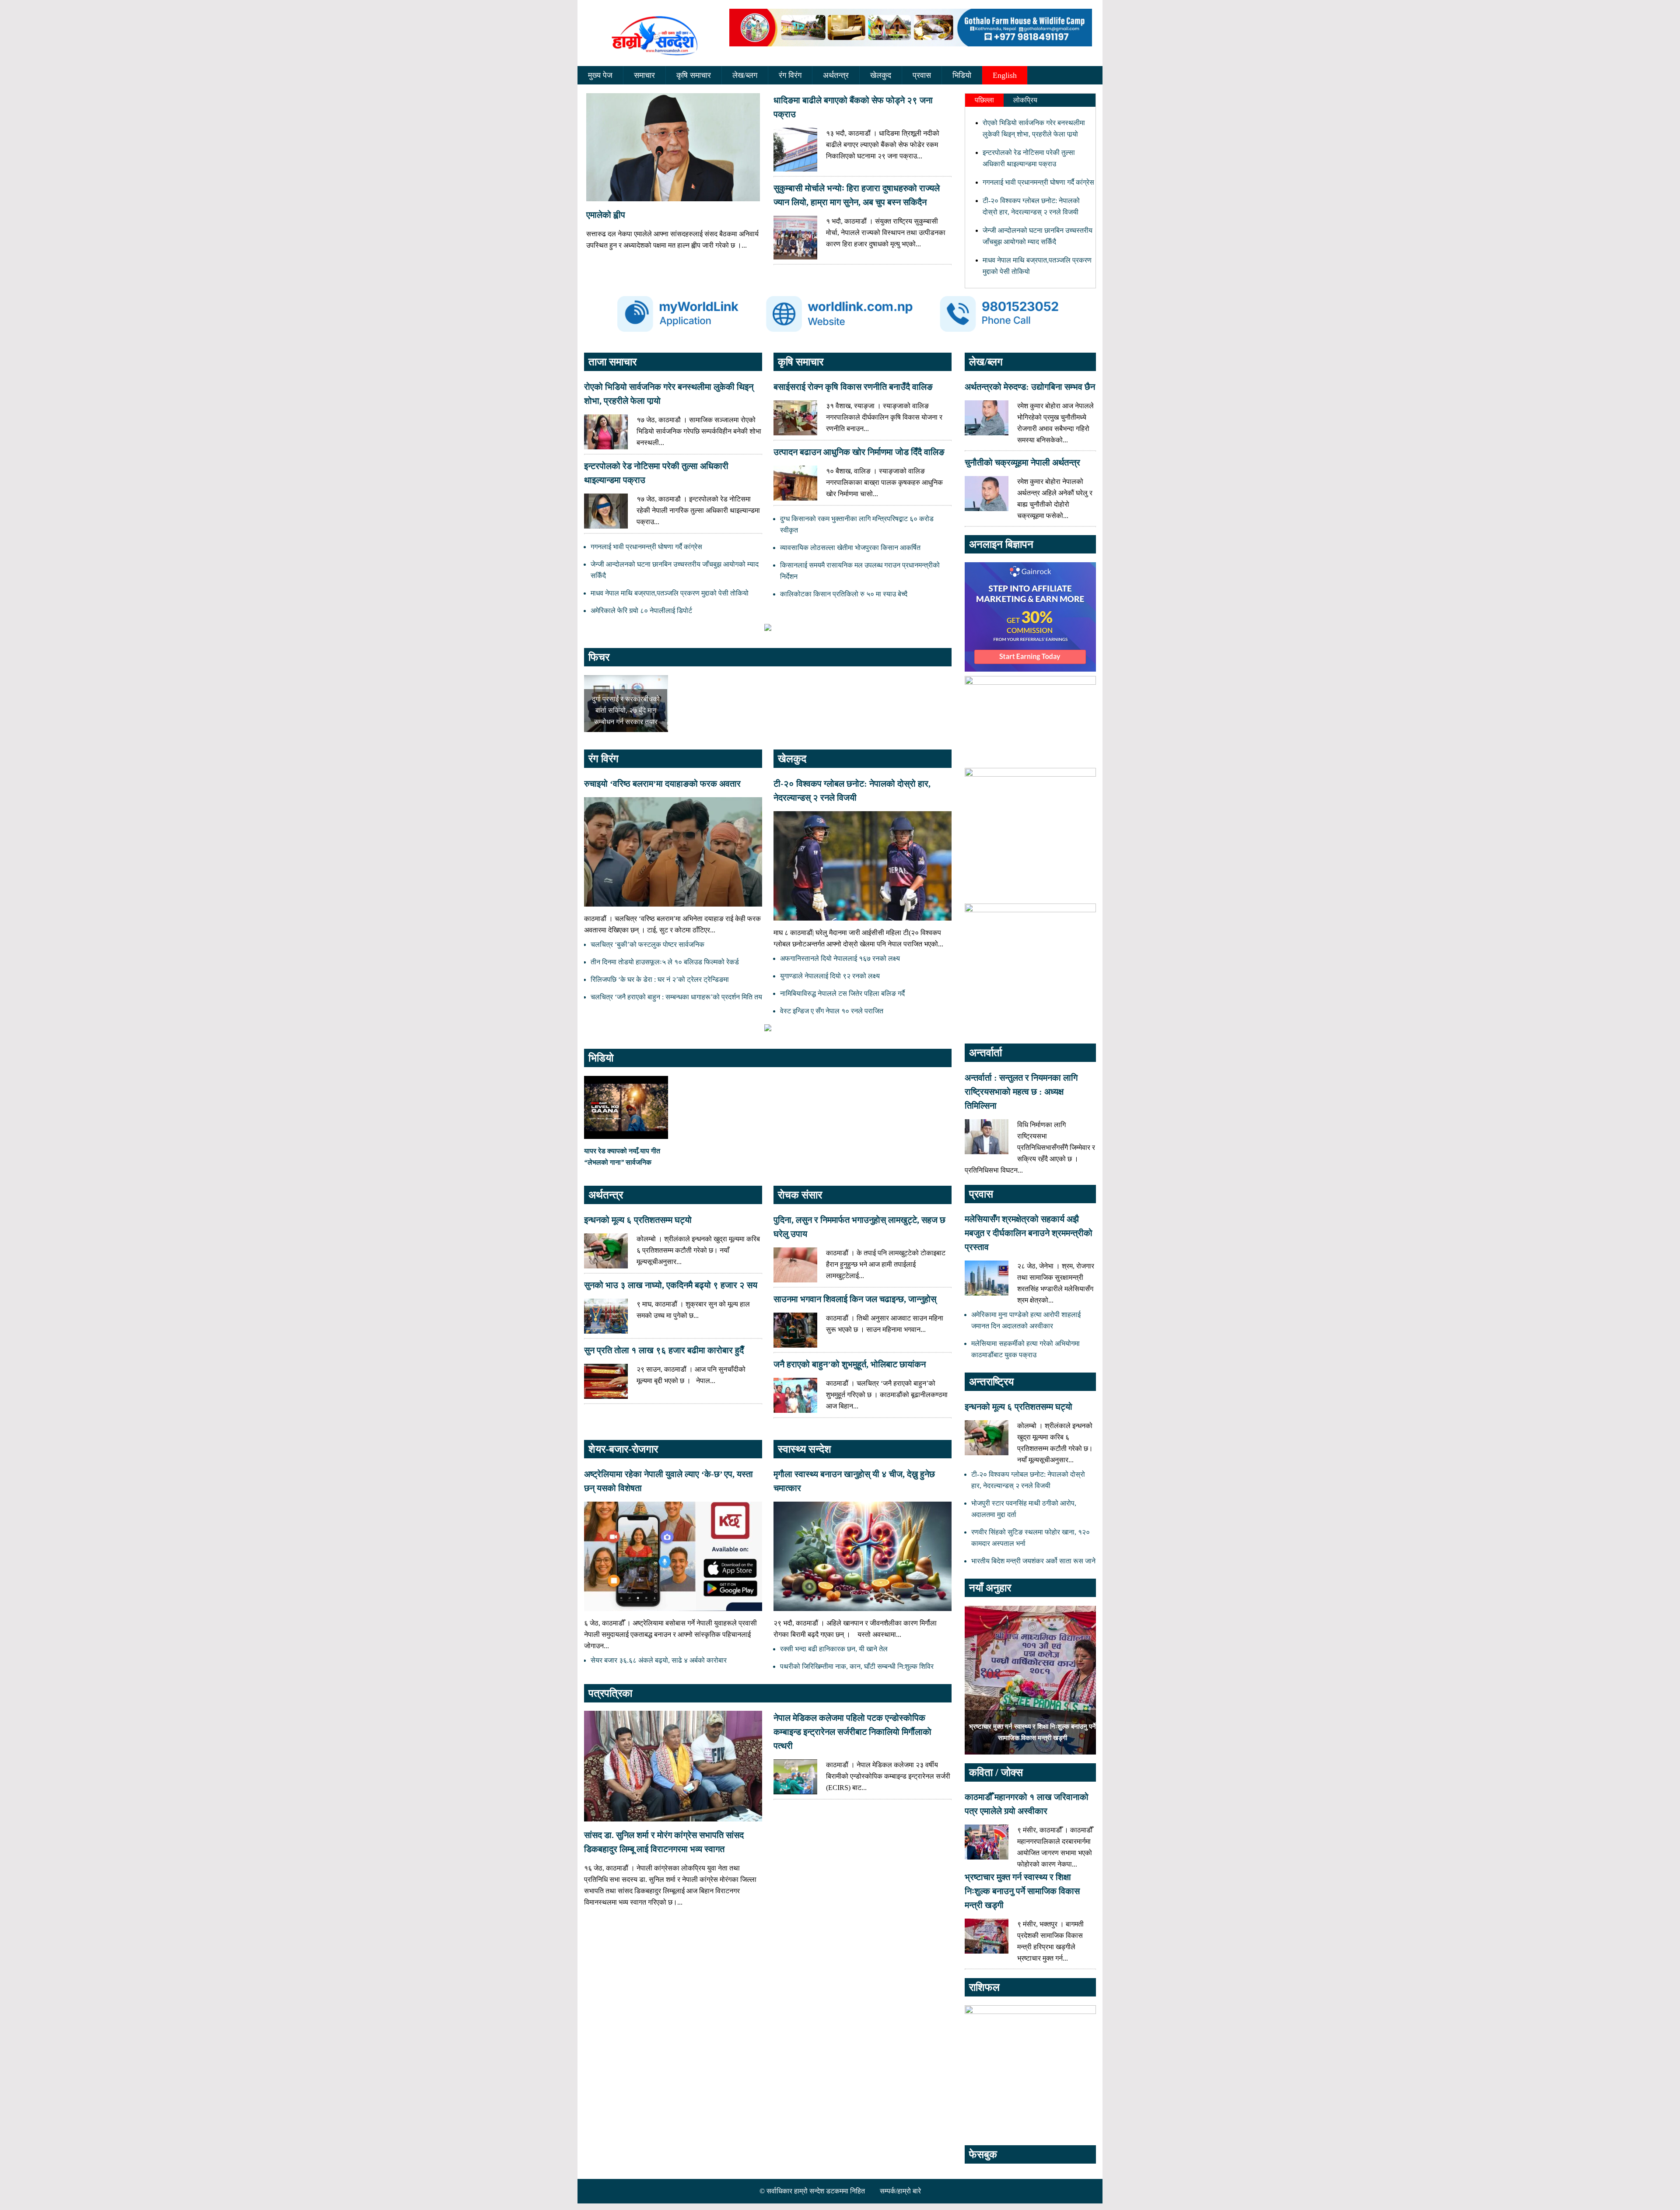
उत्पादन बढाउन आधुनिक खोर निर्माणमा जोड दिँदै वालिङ (859, 452)
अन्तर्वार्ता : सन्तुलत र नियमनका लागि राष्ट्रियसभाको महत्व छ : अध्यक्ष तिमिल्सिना (1021, 1092)
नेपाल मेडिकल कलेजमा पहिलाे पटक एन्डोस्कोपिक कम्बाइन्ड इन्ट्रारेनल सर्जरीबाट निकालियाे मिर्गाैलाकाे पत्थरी (852, 1732)
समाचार (644, 75)
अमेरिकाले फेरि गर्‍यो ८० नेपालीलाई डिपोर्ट (641, 611)
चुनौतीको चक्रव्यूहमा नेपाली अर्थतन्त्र (1022, 462)
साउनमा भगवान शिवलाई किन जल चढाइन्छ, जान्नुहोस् (855, 1299)
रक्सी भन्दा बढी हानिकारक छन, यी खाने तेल (834, 1649)
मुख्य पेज (600, 75)
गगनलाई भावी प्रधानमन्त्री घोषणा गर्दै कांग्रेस (1038, 182)
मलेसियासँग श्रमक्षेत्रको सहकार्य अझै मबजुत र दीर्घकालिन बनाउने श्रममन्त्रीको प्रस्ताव (1029, 1233)
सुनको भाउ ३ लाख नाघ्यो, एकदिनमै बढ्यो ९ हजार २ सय (671, 1285)
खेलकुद (881, 75)
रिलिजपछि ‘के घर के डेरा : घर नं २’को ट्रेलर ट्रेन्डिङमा (660, 979)
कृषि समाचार (694, 75)
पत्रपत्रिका (610, 1693)
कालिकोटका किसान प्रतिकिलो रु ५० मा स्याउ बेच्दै (844, 594)
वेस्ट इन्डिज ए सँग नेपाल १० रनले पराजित (832, 1011)
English (1005, 75)
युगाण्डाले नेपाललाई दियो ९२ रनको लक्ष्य (830, 976)
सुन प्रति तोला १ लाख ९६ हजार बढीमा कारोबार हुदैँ (664, 1350)
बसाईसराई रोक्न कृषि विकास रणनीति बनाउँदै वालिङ (853, 387)
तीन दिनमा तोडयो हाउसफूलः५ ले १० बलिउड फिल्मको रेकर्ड (665, 962)
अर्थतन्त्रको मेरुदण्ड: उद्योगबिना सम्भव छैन (1030, 387)
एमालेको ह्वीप (606, 215)
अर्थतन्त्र (836, 75)
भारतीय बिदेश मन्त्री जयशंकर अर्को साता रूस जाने (1033, 1561)
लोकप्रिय (1025, 100)
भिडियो (962, 75)
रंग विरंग (790, 75)
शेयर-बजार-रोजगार (623, 1449)
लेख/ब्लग (745, 75)
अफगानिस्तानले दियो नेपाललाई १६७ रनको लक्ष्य (840, 958)
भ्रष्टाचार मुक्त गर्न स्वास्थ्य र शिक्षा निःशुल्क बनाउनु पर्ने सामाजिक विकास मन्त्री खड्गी (1022, 1891)
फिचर (599, 657)
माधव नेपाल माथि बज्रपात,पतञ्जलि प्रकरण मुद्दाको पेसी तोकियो (670, 593)
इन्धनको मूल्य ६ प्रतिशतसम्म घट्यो (638, 1220)
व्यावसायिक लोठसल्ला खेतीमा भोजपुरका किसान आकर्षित (850, 548)
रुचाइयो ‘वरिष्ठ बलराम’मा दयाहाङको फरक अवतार (662, 784)
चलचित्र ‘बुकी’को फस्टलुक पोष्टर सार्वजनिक (647, 944)
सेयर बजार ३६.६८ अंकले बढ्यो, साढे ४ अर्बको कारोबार (659, 1660)
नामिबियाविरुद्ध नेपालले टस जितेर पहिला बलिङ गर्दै (842, 993)
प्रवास (922, 75)
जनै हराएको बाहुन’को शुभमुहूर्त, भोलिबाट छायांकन (850, 1364)
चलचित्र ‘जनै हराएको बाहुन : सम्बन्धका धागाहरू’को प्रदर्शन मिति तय (676, 997)
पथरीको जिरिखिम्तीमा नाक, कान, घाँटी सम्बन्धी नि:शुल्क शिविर (857, 1666)
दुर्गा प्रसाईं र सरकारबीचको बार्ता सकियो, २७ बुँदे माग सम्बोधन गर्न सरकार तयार (626, 710)
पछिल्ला (984, 100)
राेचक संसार (800, 1195)
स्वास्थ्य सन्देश (805, 1449)
